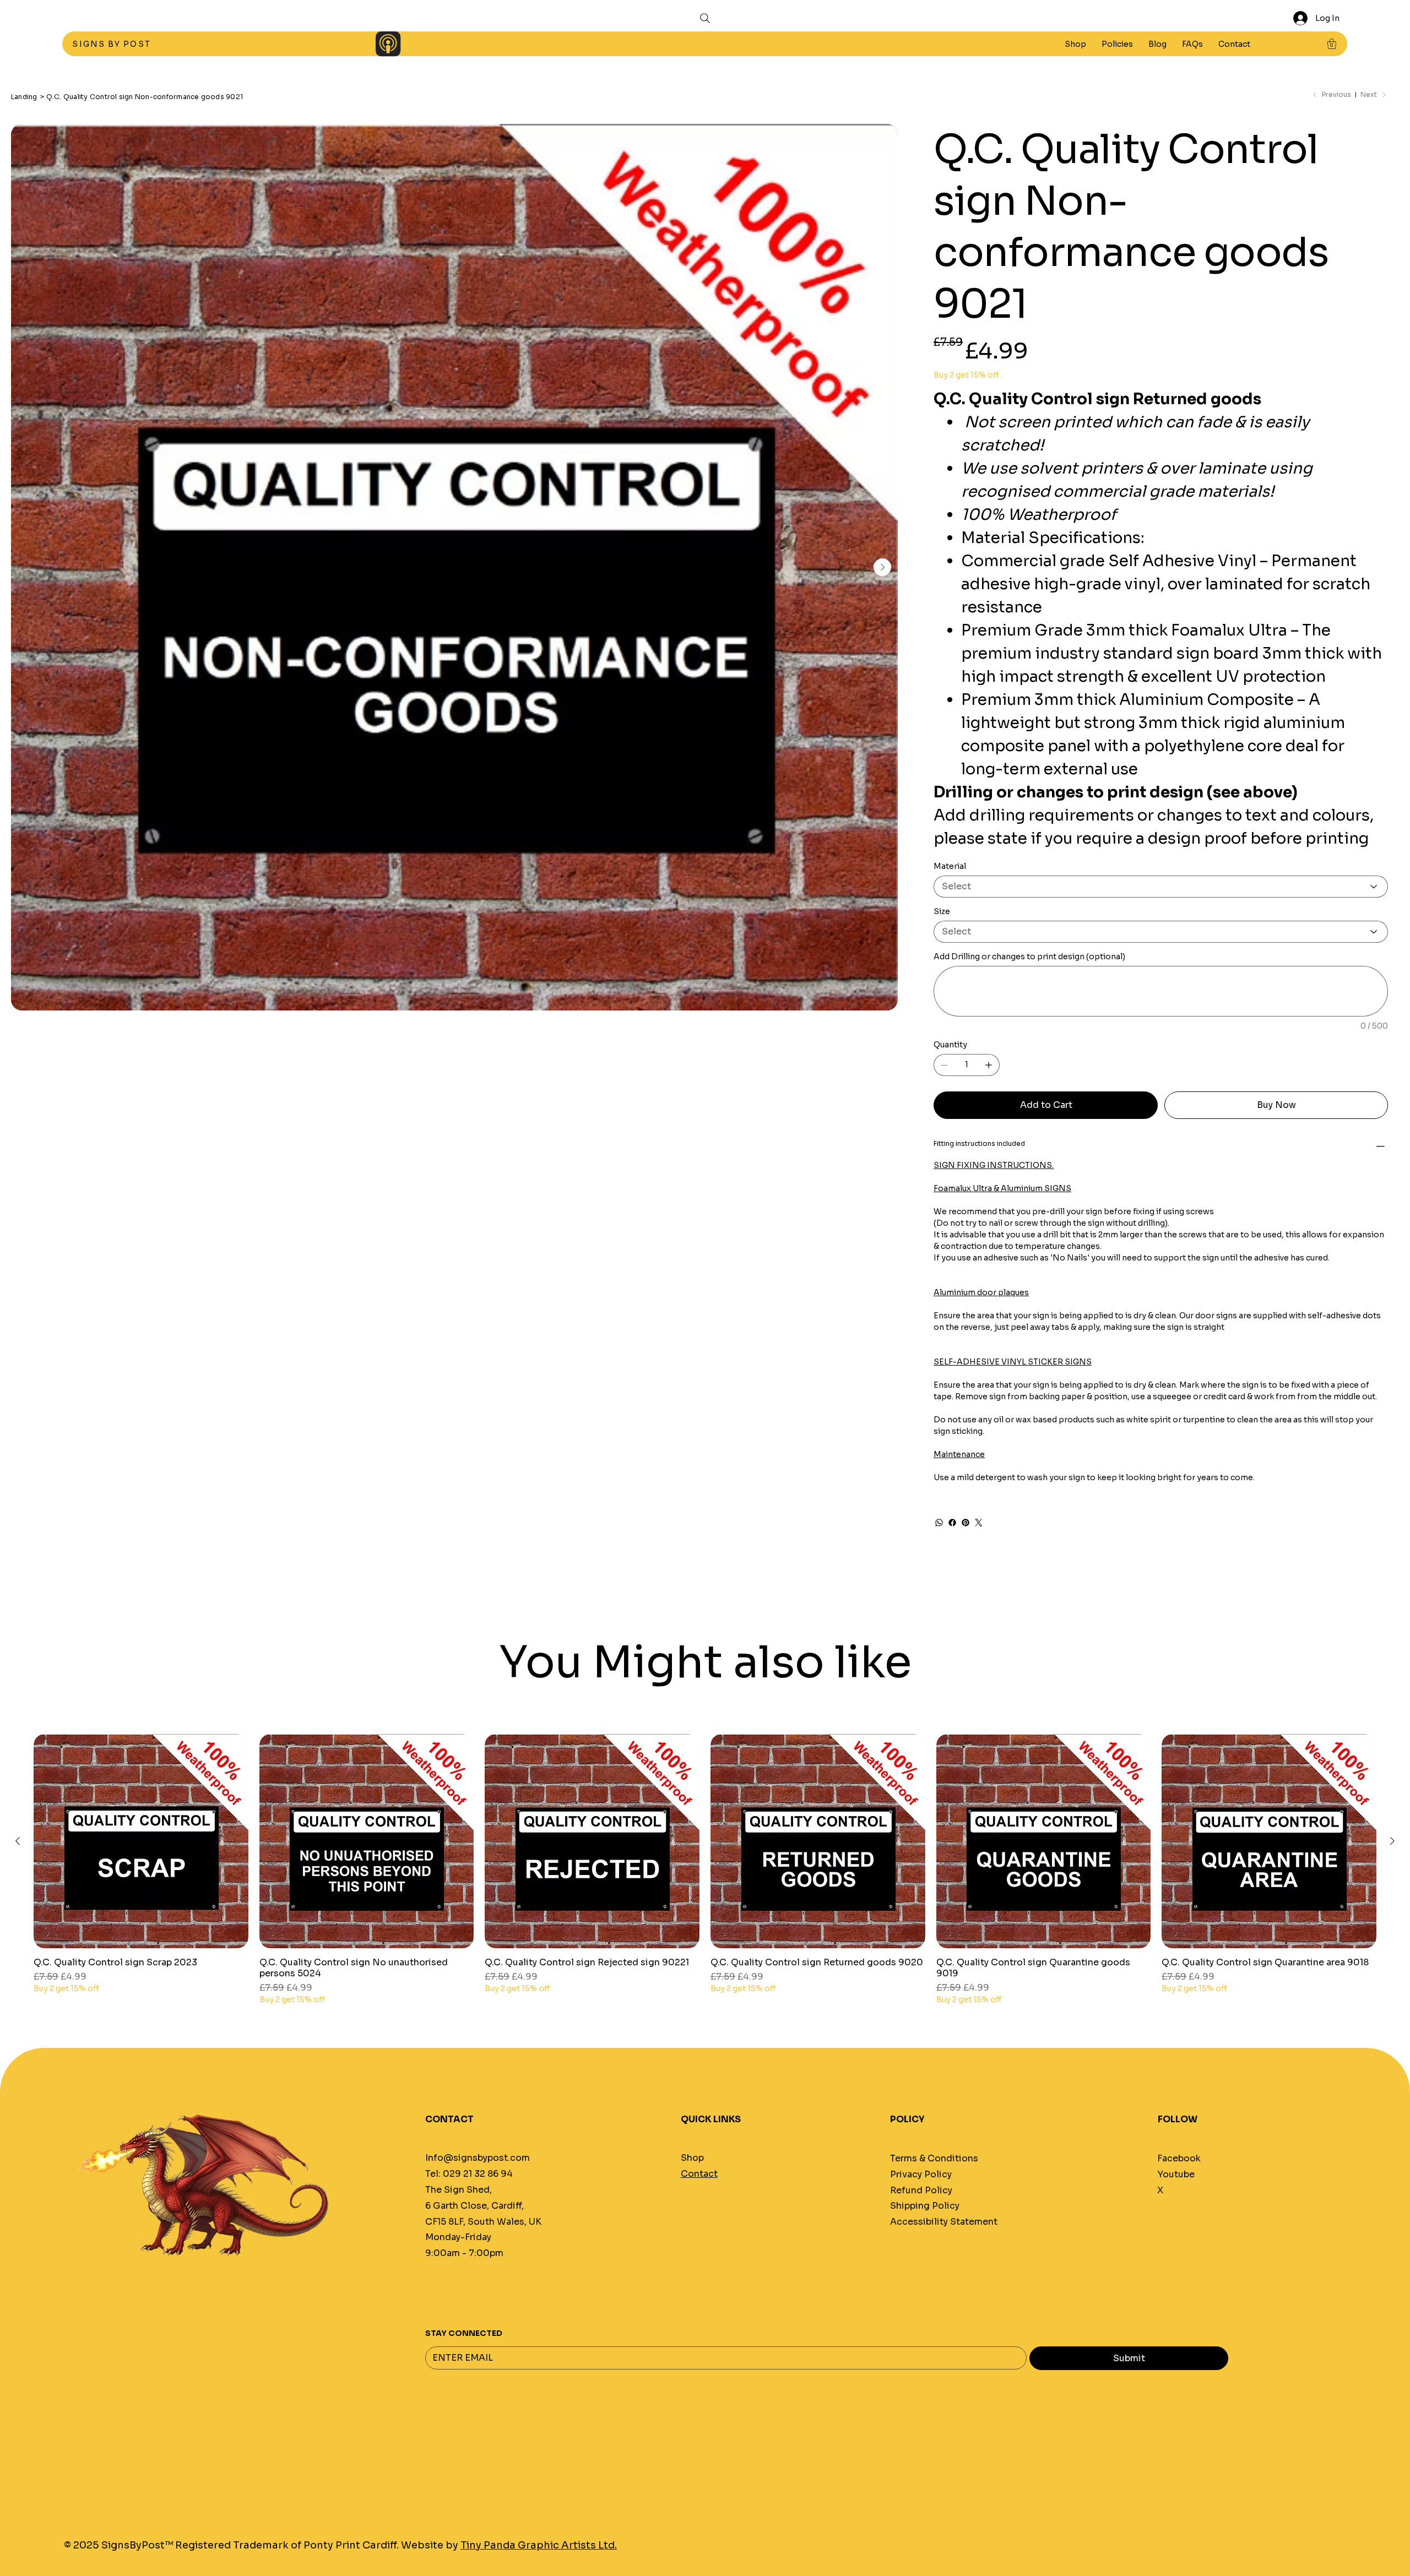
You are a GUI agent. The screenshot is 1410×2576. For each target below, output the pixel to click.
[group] (705, 1870)
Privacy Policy (921, 2174)
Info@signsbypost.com (478, 2158)
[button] (1117, 44)
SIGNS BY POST (113, 44)
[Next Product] (1392, 1841)
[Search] (705, 18)
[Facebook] (952, 1523)
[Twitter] (979, 1523)
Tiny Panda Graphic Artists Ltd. (539, 2545)
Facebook (1179, 2158)
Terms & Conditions (934, 2158)
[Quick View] (141, 1841)
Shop (692, 2158)
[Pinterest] (966, 1523)
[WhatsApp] (939, 1523)
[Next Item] (882, 567)
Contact (699, 2174)
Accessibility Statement (944, 2222)
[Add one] (989, 1065)
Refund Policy (921, 2190)
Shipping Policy (925, 2206)
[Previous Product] (18, 1841)
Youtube (1176, 2174)
